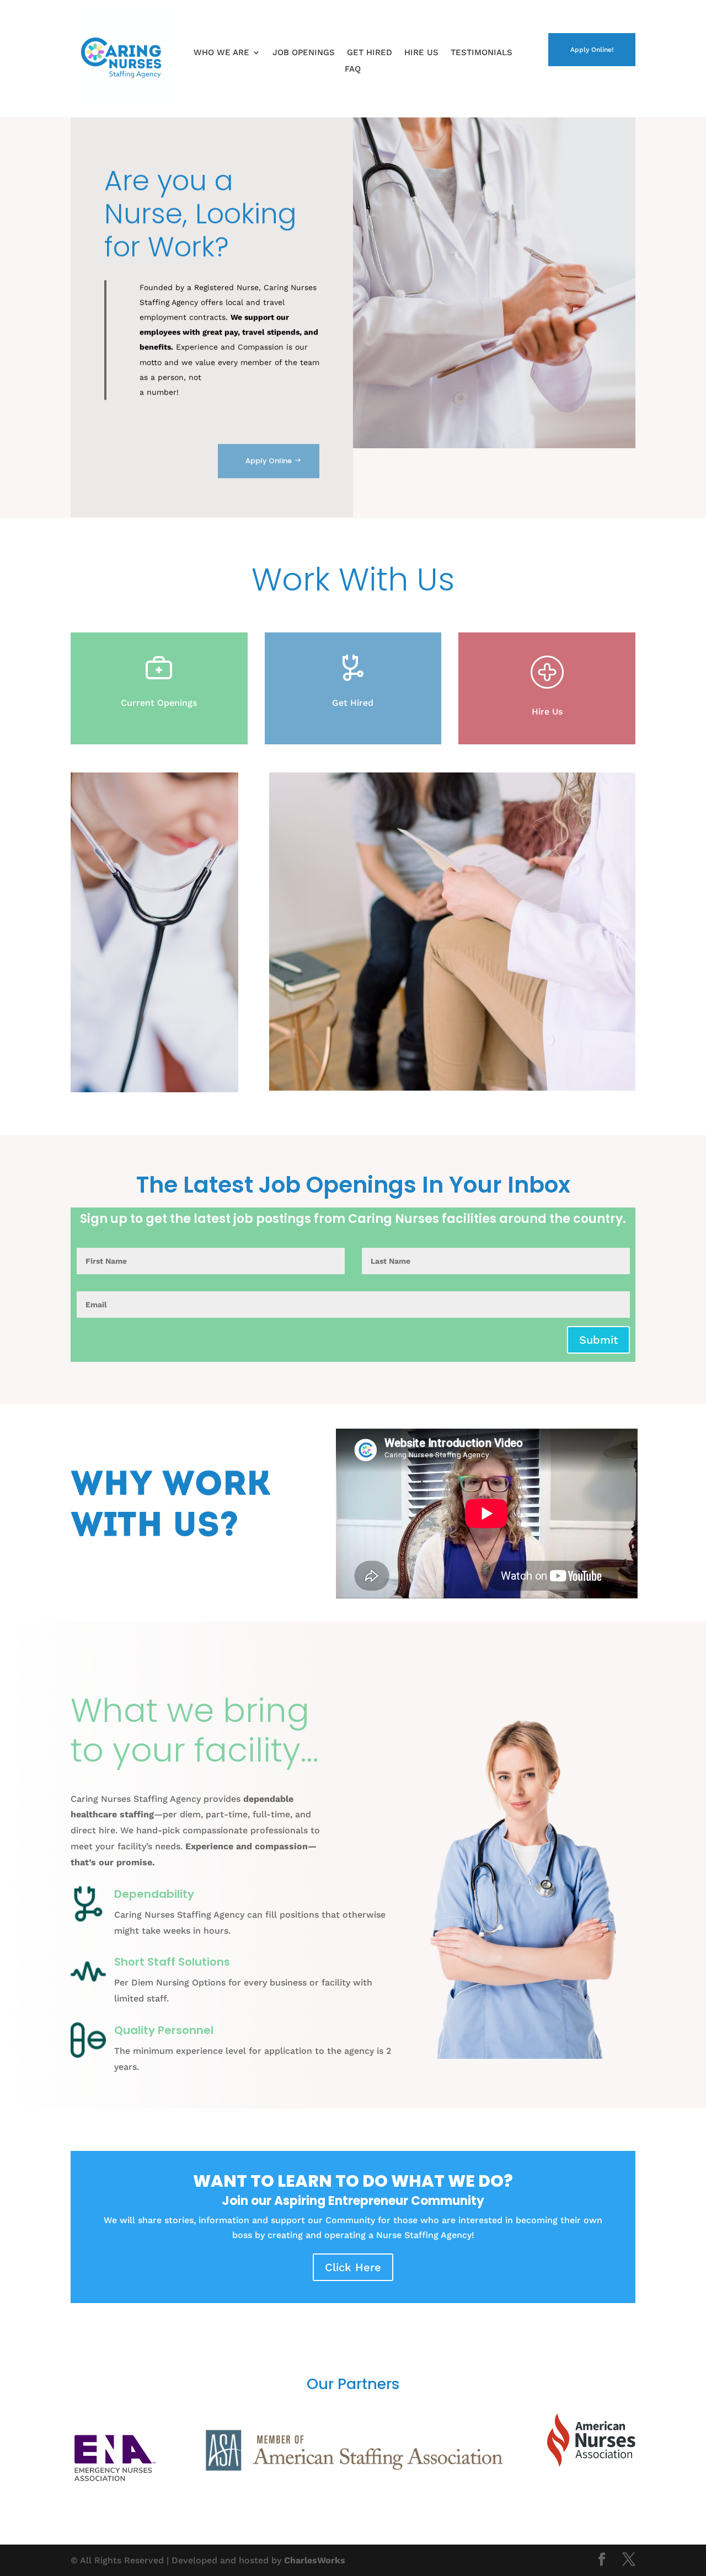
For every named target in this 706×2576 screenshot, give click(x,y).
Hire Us (421, 53)
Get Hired (370, 53)
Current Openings (159, 703)
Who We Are (221, 53)
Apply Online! (592, 50)
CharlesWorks (315, 2560)
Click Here (353, 2267)
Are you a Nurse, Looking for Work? (200, 214)
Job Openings (304, 53)
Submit (598, 1340)
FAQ (353, 69)
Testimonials (482, 53)
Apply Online (269, 461)
